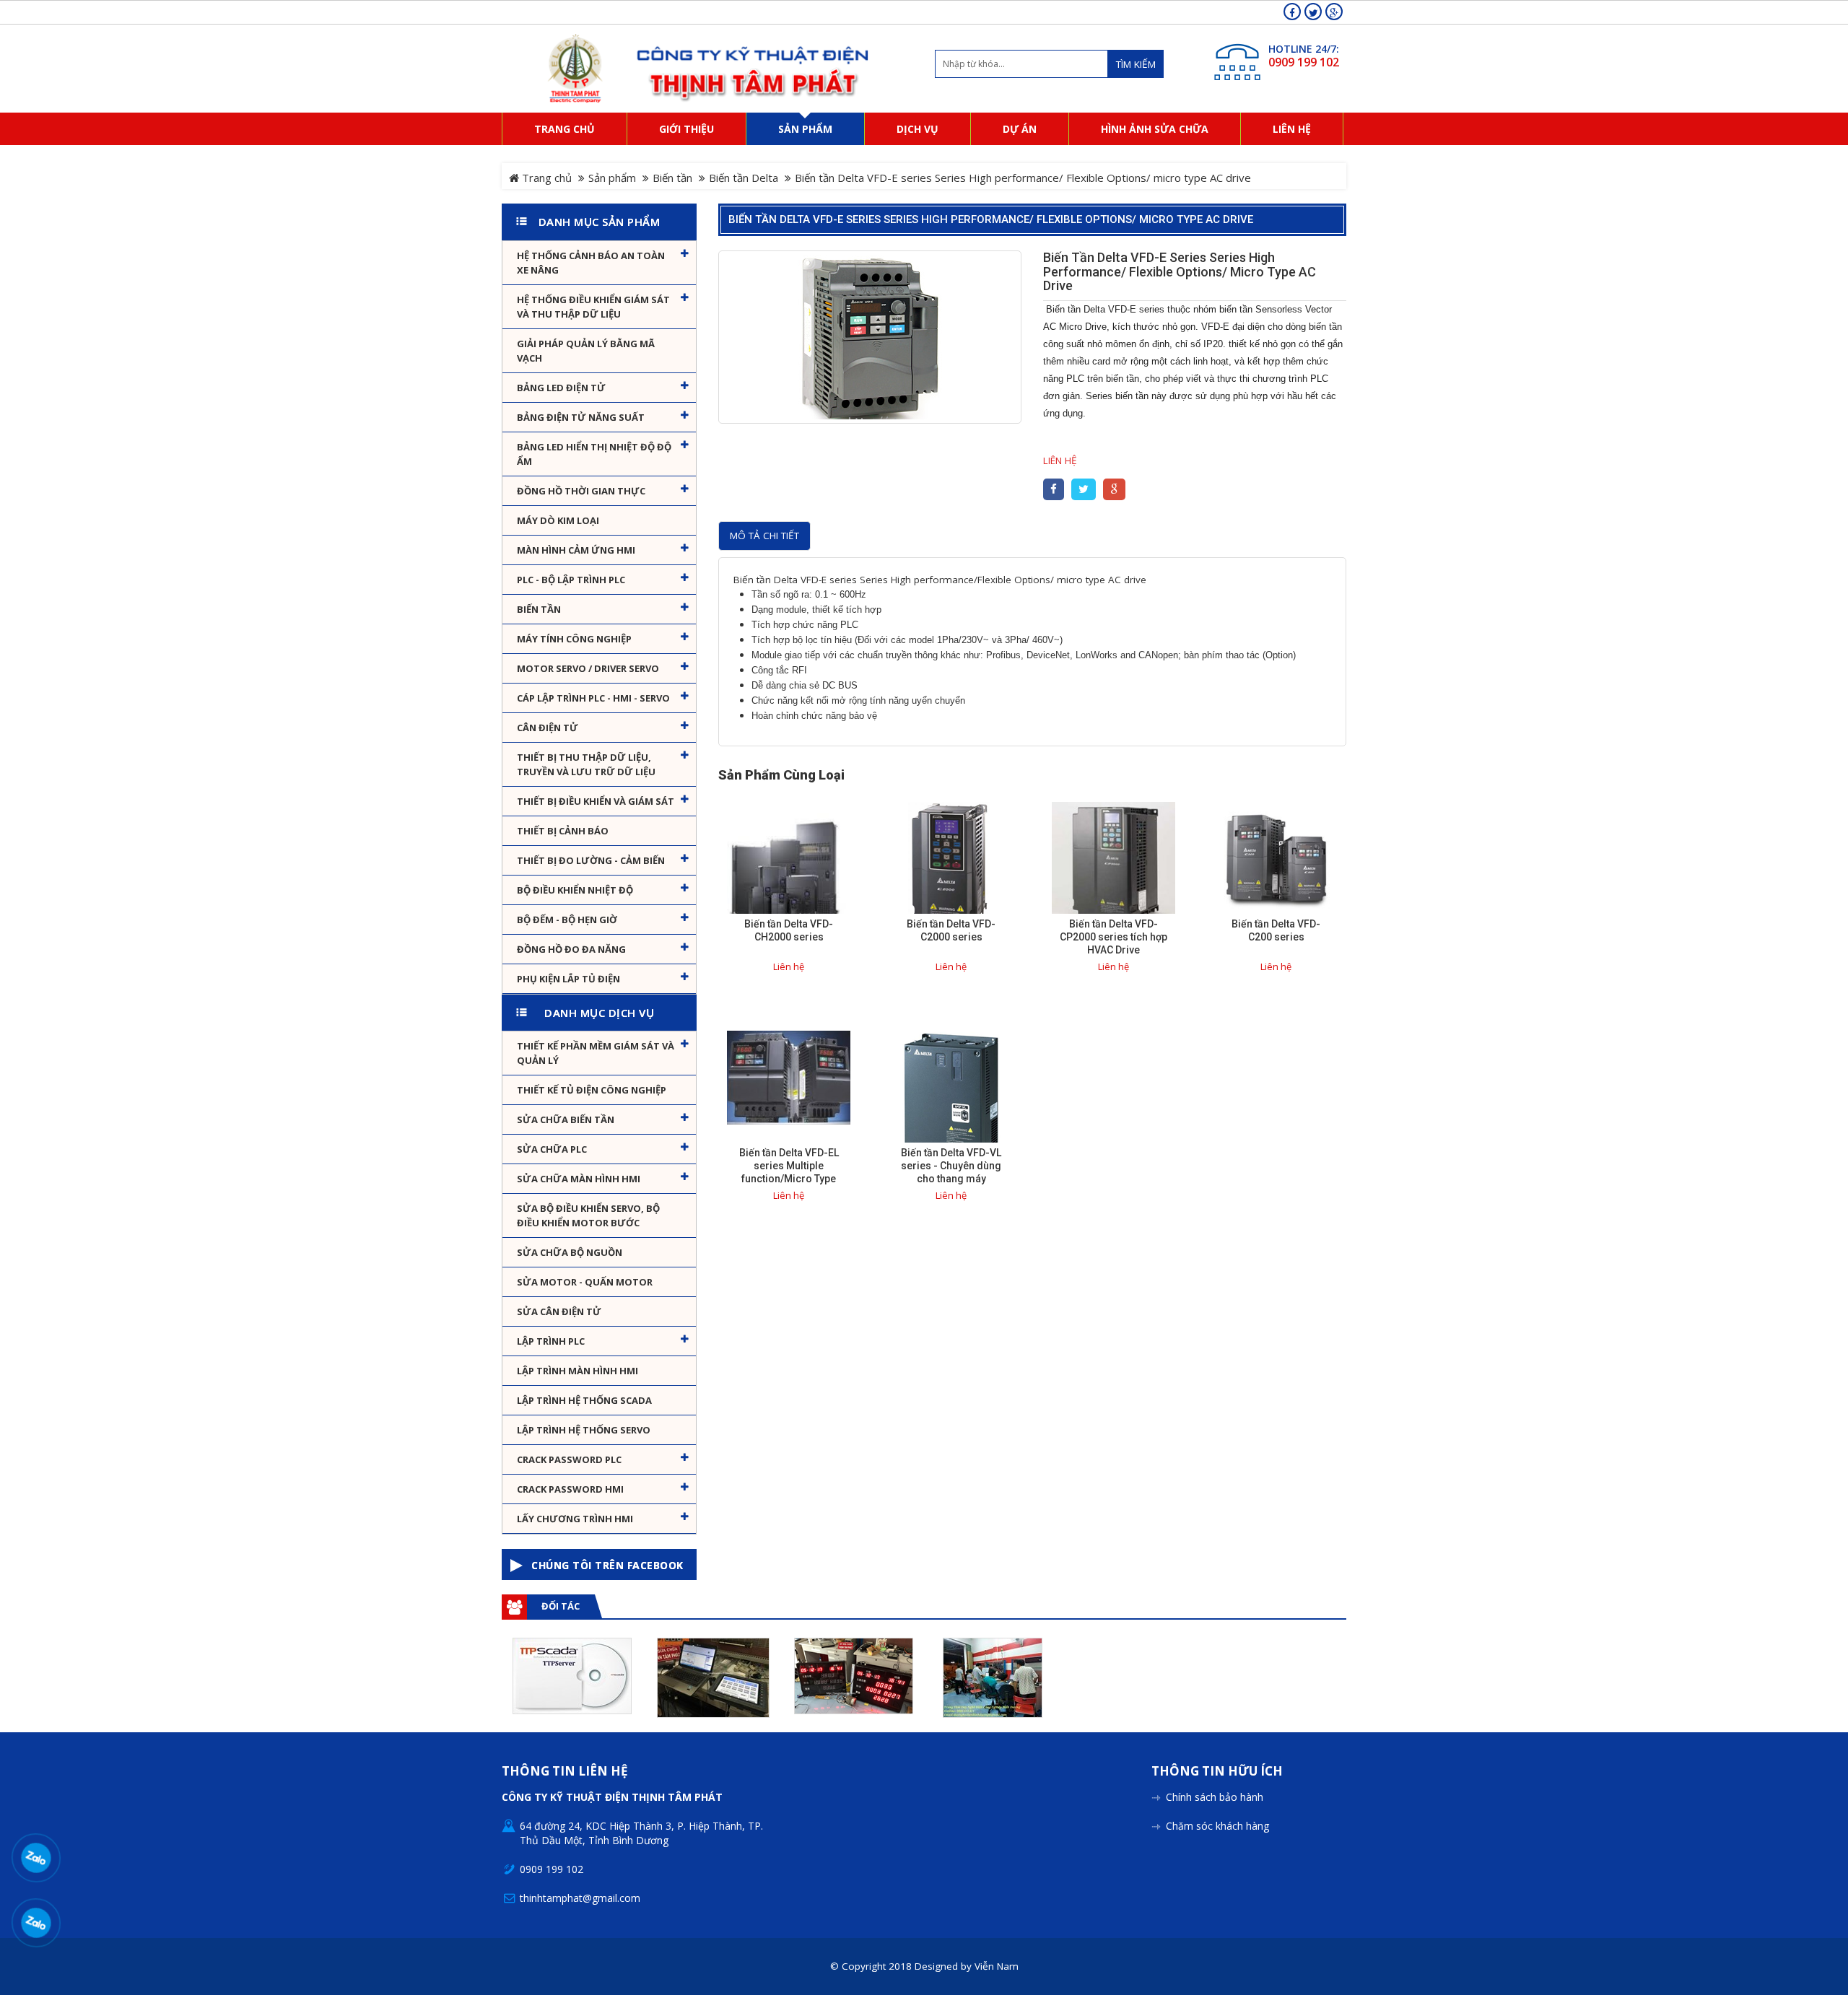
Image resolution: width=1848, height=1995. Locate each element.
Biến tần (672, 178)
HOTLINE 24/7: (1304, 49)
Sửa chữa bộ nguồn (570, 1252)
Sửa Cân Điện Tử (559, 1311)
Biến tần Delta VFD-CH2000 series (789, 930)
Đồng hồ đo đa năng (571, 949)
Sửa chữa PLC (552, 1149)
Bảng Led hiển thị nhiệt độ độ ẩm (594, 454)
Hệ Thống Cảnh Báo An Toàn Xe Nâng (591, 263)
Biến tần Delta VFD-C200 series (1276, 930)
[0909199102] (36, 1858)
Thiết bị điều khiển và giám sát (596, 801)
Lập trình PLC (551, 1341)
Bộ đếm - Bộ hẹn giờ (567, 920)
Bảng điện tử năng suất (581, 417)
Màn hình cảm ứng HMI (576, 550)
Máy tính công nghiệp (574, 639)
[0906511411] (36, 1922)
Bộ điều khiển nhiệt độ (575, 890)
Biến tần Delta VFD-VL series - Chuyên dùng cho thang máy (951, 1166)
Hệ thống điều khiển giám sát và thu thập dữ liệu (593, 307)
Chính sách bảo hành (1215, 1797)
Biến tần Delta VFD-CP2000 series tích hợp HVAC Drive (1113, 937)
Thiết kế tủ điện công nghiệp (592, 1090)
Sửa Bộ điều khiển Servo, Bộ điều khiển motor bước (588, 1215)
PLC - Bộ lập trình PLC (571, 580)
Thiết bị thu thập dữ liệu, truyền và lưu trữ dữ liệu (586, 764)
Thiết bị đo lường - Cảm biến (591, 860)
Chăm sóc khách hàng (1217, 1826)
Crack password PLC (569, 1459)
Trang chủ (545, 178)
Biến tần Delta (744, 178)
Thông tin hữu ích (1217, 1772)
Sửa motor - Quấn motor (585, 1282)
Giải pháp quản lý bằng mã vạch (586, 351)
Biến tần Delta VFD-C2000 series (951, 930)
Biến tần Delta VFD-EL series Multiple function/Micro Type (789, 1166)
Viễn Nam (997, 1966)
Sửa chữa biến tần (566, 1119)
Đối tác (561, 1606)
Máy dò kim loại (558, 520)
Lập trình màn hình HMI (577, 1371)
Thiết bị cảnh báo (563, 831)
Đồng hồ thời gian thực (581, 491)
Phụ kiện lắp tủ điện (568, 979)
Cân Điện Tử (548, 728)
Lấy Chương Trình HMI (575, 1519)
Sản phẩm (612, 178)
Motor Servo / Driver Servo (588, 668)
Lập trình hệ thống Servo (584, 1430)
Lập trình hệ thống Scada (584, 1400)
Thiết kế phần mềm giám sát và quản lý (596, 1053)
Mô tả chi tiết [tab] (764, 536)
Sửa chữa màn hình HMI (579, 1179)
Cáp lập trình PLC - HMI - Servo (593, 698)
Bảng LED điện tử (561, 388)
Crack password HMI (570, 1489)
